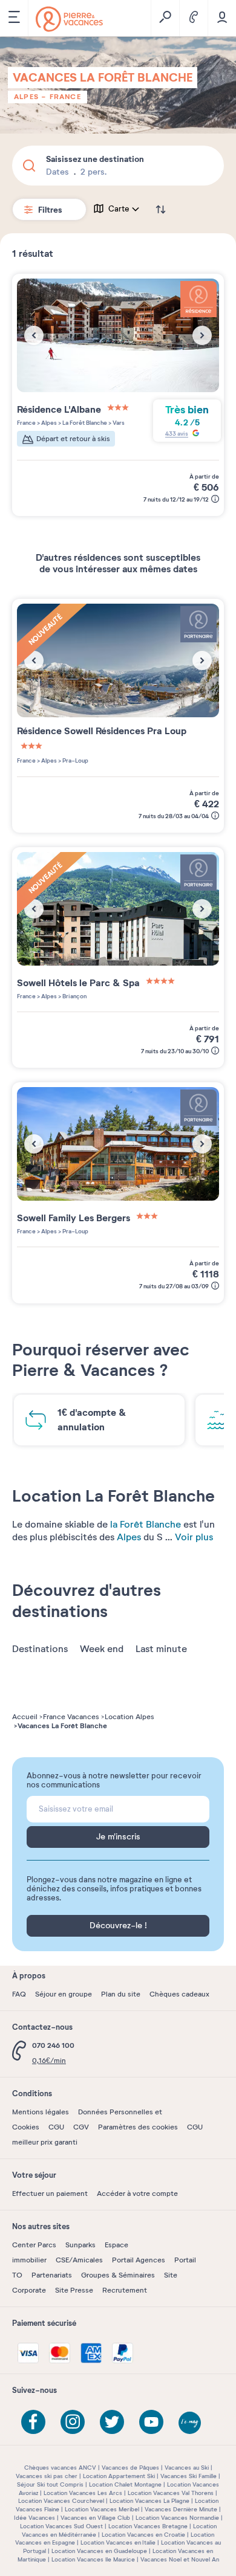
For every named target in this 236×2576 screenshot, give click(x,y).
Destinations (40, 1649)
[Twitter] (112, 2422)
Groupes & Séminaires (118, 2275)
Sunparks (80, 2245)
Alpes (26, 97)
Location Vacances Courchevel (61, 2501)
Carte (119, 209)
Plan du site (121, 1994)
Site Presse (74, 2290)
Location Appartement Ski (119, 2476)
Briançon (74, 996)
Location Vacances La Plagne (149, 2501)
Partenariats (52, 2275)
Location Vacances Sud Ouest (61, 2526)
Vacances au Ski (187, 2468)
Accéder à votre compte (137, 2193)
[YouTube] (151, 2422)
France (65, 97)
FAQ (19, 1994)
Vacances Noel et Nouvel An (180, 2559)
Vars (118, 423)
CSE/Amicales (79, 2260)
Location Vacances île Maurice (93, 2559)
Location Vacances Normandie (177, 2518)
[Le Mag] (191, 2424)
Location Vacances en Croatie (143, 2535)
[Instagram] (73, 2422)
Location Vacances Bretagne (148, 2526)
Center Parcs (34, 2245)
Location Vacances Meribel (102, 2509)
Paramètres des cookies (138, 2127)
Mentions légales (41, 2112)
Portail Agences (139, 2260)
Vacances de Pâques (130, 2468)
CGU (56, 2127)
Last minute (161, 1649)
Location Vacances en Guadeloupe (99, 2551)
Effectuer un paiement (50, 2193)
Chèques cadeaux (179, 1994)
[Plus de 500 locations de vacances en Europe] (69, 19)
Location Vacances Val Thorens (171, 2493)
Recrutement (125, 2290)
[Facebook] (33, 2422)
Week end (102, 1649)
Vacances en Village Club (95, 2518)
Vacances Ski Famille (188, 2476)
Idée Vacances (34, 2518)
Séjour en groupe (64, 1994)
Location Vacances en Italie (118, 2542)
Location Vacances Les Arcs (83, 2493)
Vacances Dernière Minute (181, 2509)
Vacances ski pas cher (47, 2476)
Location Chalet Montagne (125, 2484)
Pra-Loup (75, 760)
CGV (81, 2127)
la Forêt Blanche (146, 1525)
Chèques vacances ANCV (60, 2468)
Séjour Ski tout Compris (50, 2484)
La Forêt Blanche (84, 423)
